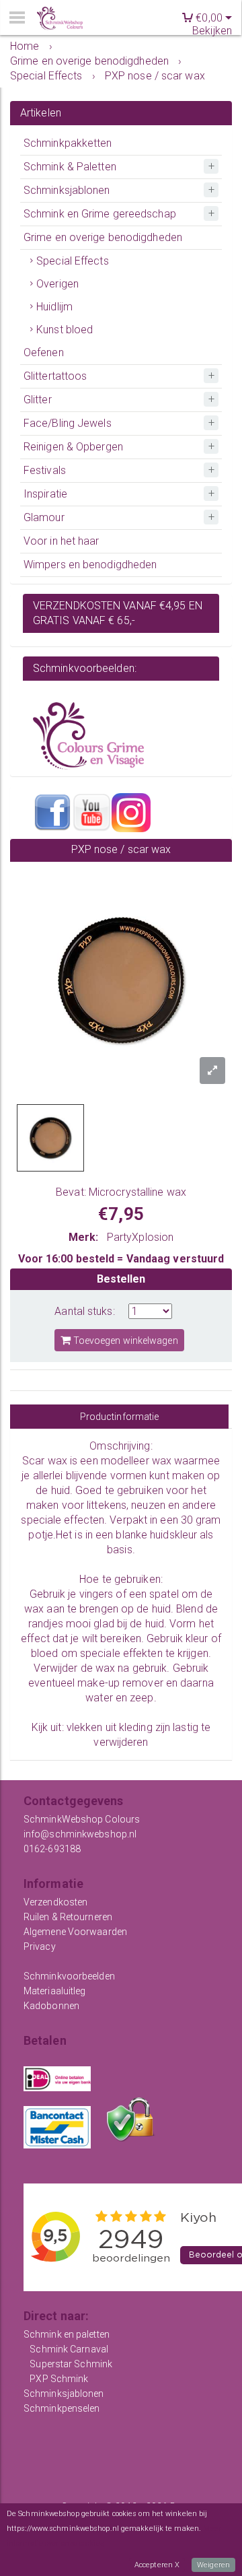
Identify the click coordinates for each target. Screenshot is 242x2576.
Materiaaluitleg (55, 1991)
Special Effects (73, 261)
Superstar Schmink (71, 2364)
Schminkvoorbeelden (69, 1976)
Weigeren (213, 2565)
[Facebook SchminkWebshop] (52, 812)
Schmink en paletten (67, 2334)
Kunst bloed (65, 330)
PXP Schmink (59, 2379)
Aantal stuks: (84, 1311)
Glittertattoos (55, 376)
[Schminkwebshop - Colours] (60, 19)
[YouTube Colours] (91, 812)
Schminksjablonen (67, 190)
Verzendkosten (55, 1902)
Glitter (38, 400)
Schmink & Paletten (70, 167)
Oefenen (44, 352)
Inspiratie (45, 494)
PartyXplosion (140, 1237)
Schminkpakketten (68, 143)
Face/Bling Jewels (68, 423)
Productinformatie (120, 1417)
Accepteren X (157, 2565)
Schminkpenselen (62, 2408)
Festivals (45, 470)
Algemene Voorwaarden (75, 1932)
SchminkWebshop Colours (82, 1819)
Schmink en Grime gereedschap (100, 214)
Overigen (57, 284)
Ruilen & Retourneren (68, 1917)
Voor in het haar (62, 541)
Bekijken (212, 31)
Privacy (40, 1946)
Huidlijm (54, 307)
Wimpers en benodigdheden (90, 565)
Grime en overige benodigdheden (103, 237)
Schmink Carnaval (69, 2349)
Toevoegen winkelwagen (124, 1341)
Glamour (44, 517)
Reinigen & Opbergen (73, 447)
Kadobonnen (51, 2006)
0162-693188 (52, 1849)
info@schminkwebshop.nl (80, 1834)
